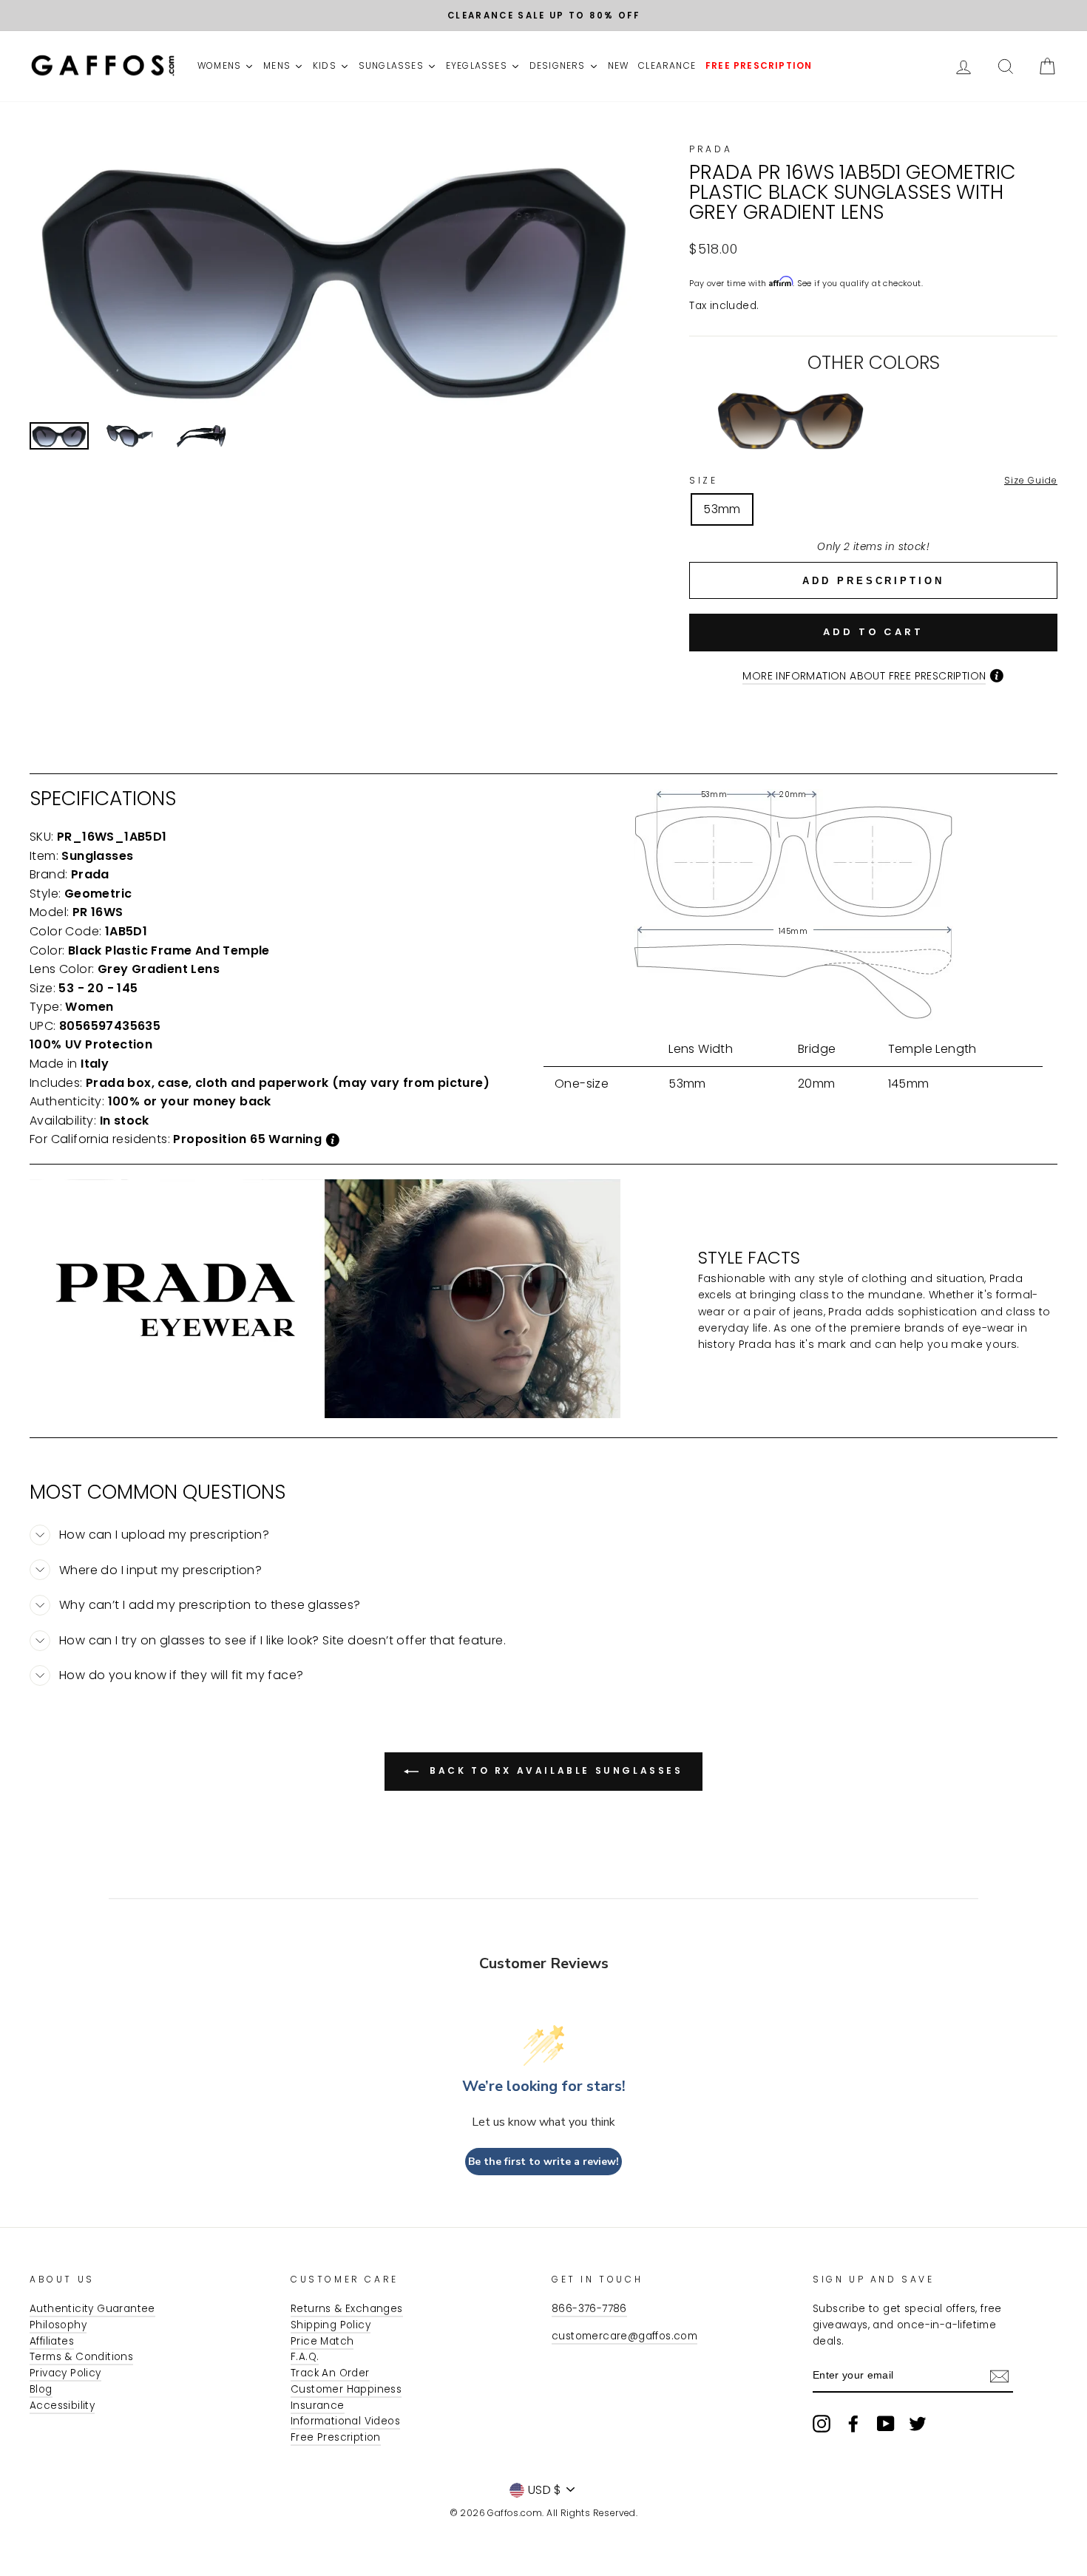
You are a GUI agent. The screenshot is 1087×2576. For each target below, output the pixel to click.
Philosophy (58, 2325)
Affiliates (52, 2341)
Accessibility (62, 2406)
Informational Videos (345, 2421)
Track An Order (330, 2373)
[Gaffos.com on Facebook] (853, 2424)
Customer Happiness (346, 2389)
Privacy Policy (65, 2373)
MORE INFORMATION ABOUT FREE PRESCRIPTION (864, 676)
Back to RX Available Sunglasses (553, 1770)
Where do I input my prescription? (160, 1570)
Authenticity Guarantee (92, 2309)
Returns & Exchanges (347, 2309)
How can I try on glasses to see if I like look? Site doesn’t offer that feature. (282, 1640)
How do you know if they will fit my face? (181, 1675)
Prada (711, 149)
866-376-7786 (589, 2309)
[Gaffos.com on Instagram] (822, 2424)
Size (873, 480)
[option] (543, 16)
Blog (41, 2389)
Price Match (322, 2341)
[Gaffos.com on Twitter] (918, 2424)
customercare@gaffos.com (624, 2336)
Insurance (318, 2406)
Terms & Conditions (81, 2357)
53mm (722, 509)
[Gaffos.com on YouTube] (886, 2424)
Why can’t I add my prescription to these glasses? (210, 1605)
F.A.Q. (305, 2357)
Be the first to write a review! (543, 2162)
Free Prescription (336, 2437)
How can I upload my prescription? (164, 1535)
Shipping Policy (331, 2325)
